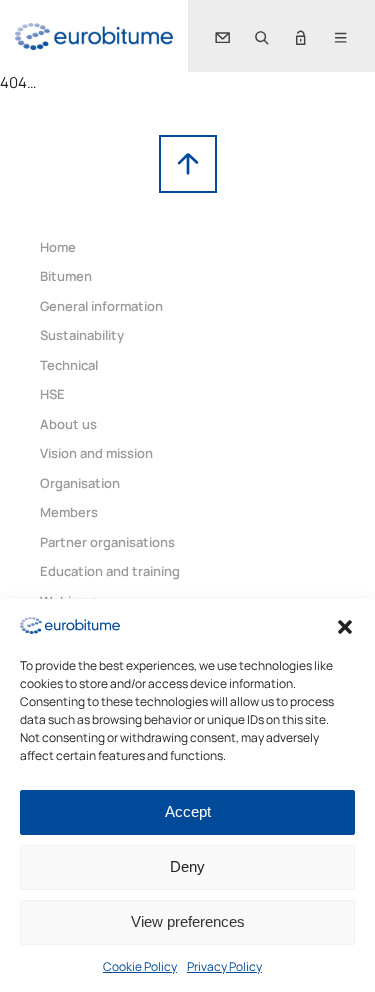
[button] (345, 625)
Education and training (110, 571)
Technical (69, 365)
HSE (52, 394)
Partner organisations (107, 542)
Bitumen (66, 276)
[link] (94, 36)
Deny (187, 866)
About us (68, 424)
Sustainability (82, 335)
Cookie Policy (140, 966)
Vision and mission (96, 453)
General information (101, 306)
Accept (188, 811)
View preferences (188, 921)
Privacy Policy (224, 966)
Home (58, 247)
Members (69, 512)
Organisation (80, 483)
